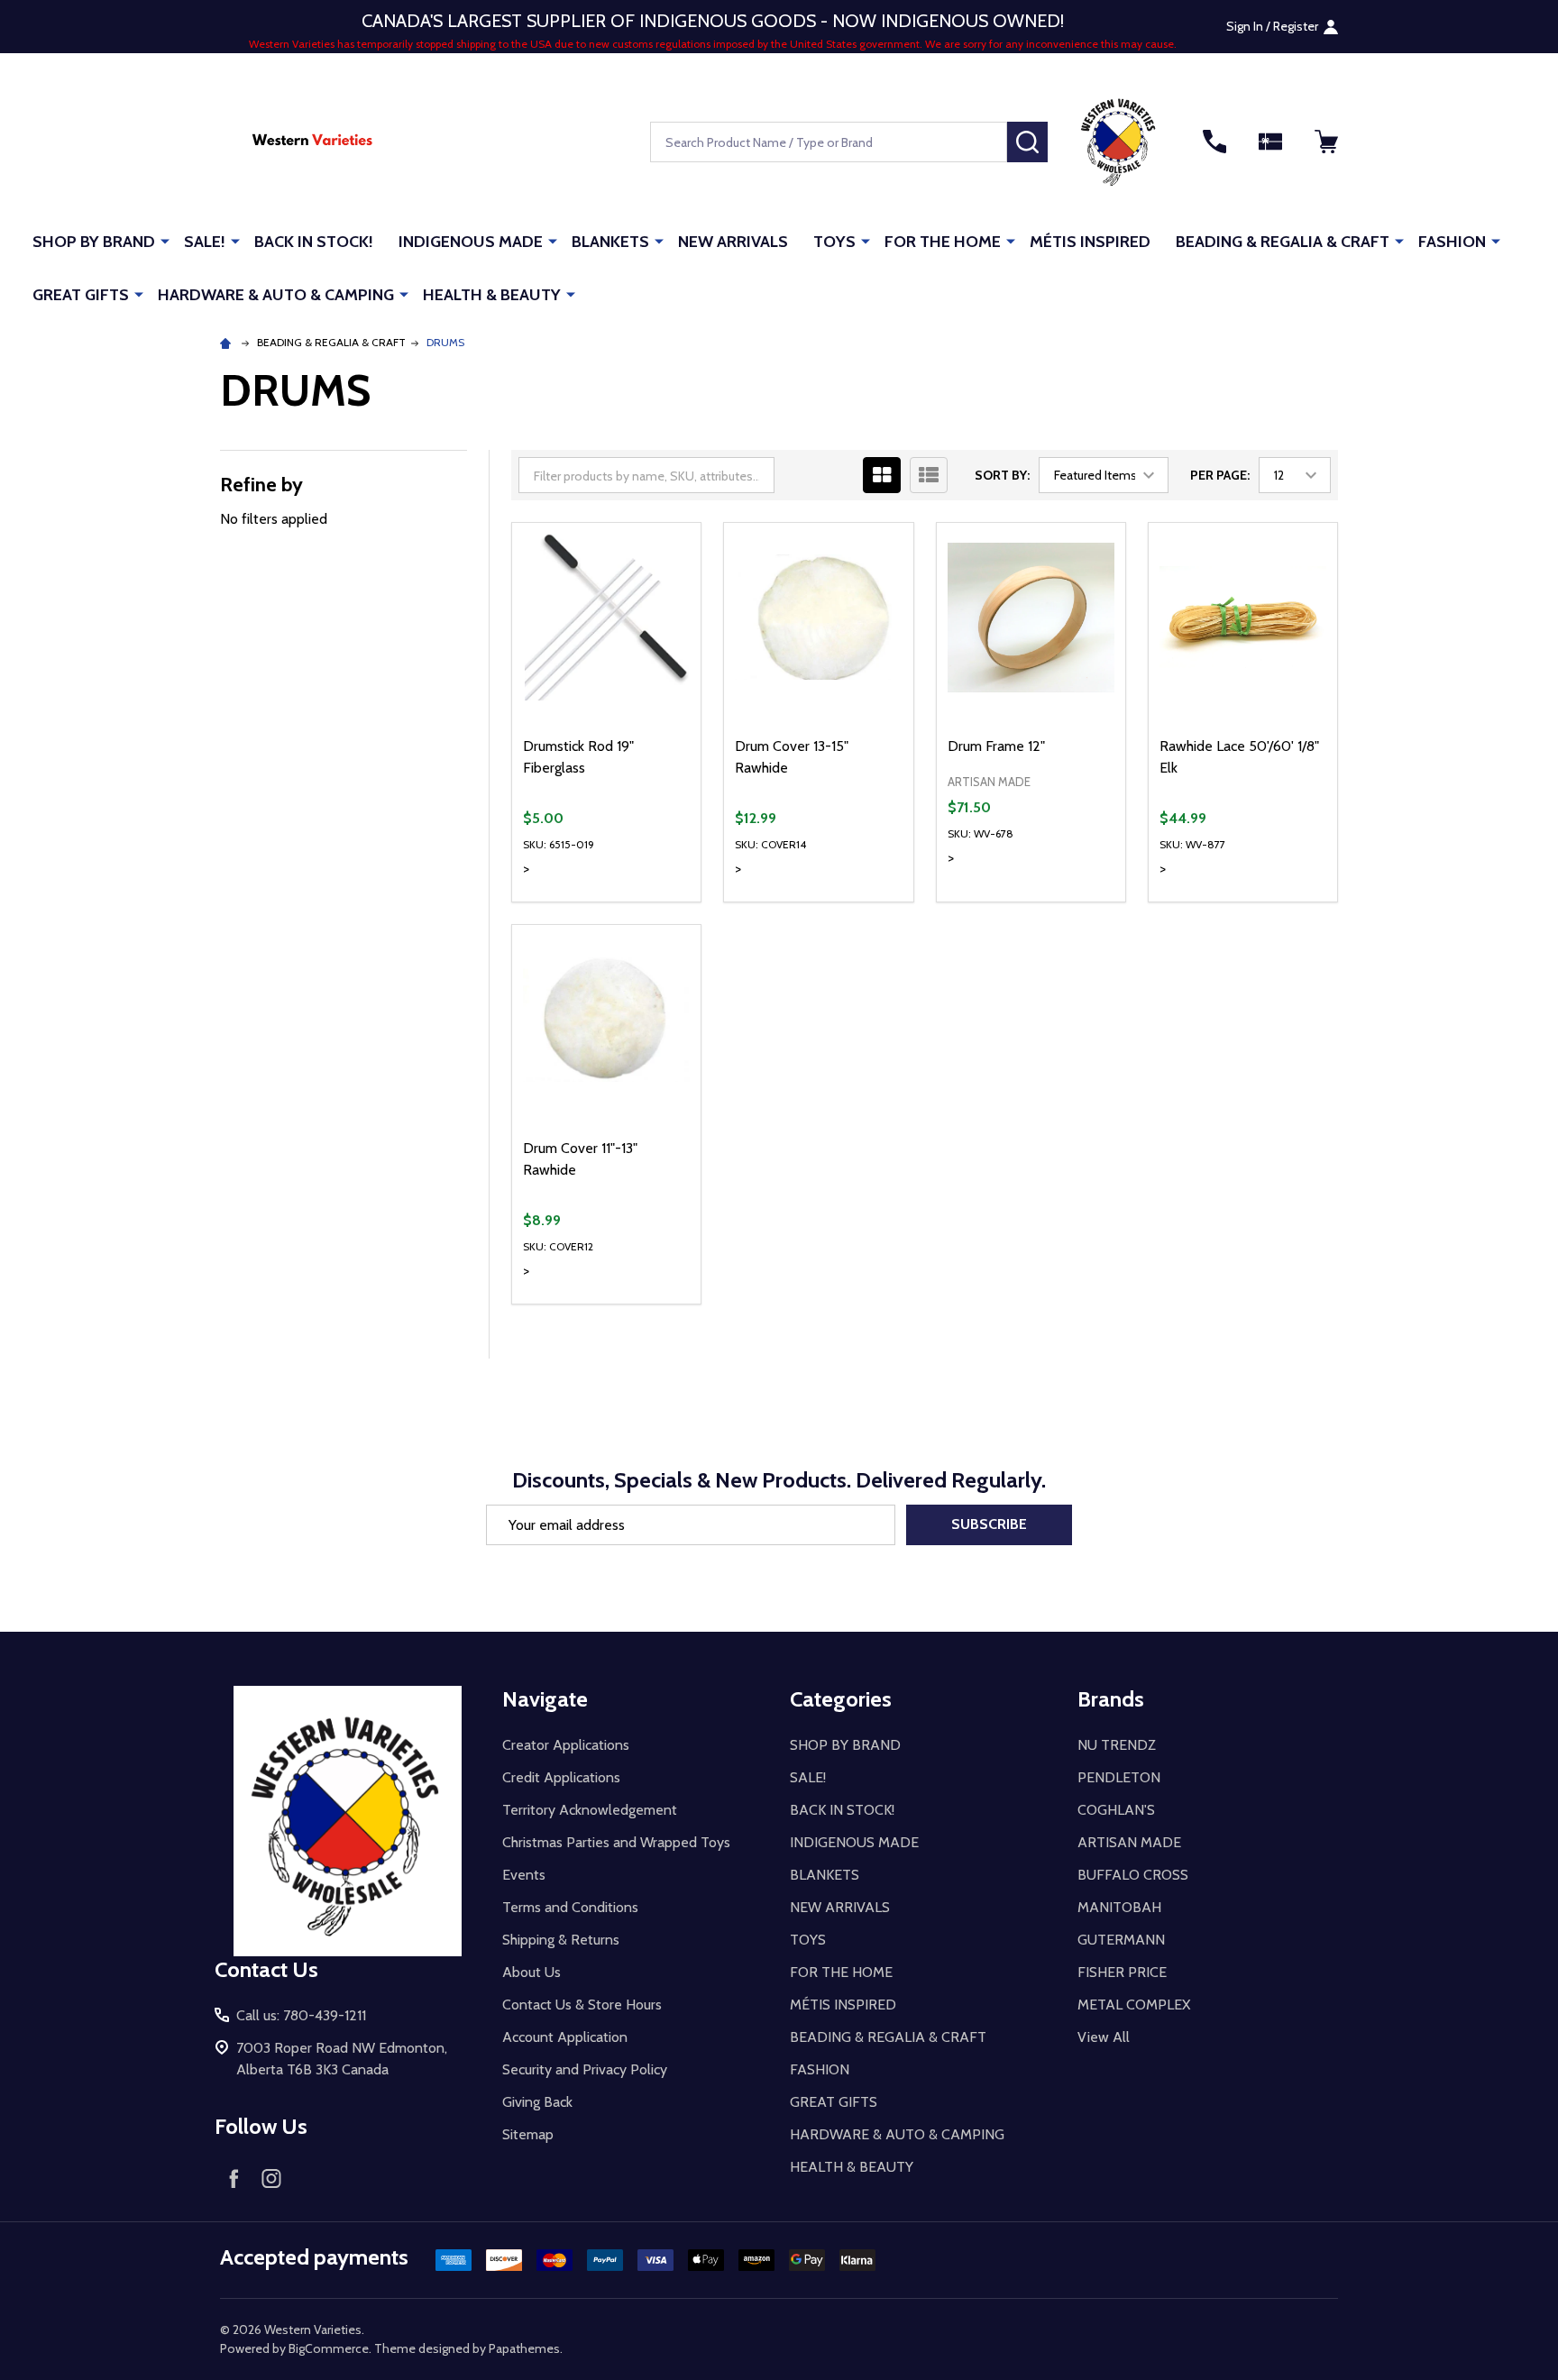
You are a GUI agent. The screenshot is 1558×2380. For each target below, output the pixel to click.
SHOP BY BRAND (94, 242)
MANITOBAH (1119, 1907)
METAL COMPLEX (1134, 2005)
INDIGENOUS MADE (471, 242)
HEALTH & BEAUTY (492, 295)
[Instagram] (271, 2178)
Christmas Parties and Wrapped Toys (616, 1842)
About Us (532, 1972)
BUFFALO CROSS (1133, 1875)
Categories (841, 1699)
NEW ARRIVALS (733, 242)
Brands (1111, 1699)
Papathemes (524, 2348)
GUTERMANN (1121, 1940)
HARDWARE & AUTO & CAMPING (276, 295)
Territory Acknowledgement (590, 1810)
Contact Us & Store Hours (582, 2005)
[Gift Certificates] (1270, 142)
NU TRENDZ (1117, 1745)
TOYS (834, 242)
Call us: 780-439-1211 (301, 2015)
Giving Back (537, 2102)
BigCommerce (329, 2348)
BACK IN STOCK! (314, 242)
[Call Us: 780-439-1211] (1214, 142)
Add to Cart (639, 902)
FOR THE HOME (943, 242)
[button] (1118, 142)
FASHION (1452, 242)
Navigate (545, 1699)
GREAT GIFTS (81, 295)
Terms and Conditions (570, 1907)
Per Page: (1220, 475)
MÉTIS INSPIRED (1090, 242)
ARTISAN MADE (1129, 1842)
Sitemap (528, 2134)
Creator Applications (566, 1745)
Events (524, 1875)
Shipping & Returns (561, 1940)
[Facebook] (234, 2178)
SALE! (205, 242)
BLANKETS (610, 242)
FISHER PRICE (1122, 1972)
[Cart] (1326, 142)
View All (1104, 2037)
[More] (165, 241)
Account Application (565, 2037)
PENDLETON (1119, 1777)
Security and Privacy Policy (585, 2069)
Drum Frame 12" (996, 746)
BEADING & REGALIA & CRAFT (1283, 242)
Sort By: (1002, 475)
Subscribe (989, 1524)
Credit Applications (561, 1777)
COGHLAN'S (1116, 1810)
